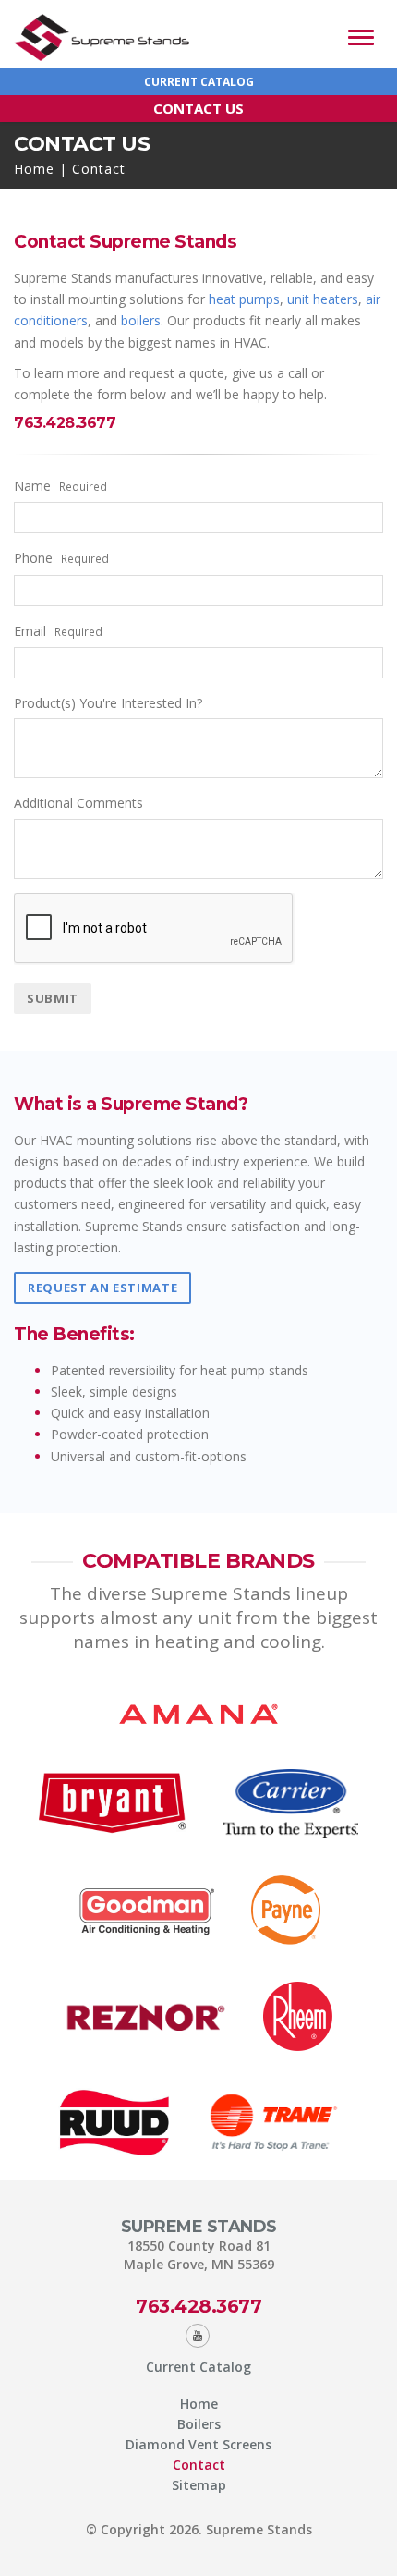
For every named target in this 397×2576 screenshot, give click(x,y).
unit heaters (323, 299)
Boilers (199, 2424)
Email (58, 631)
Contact (199, 2465)
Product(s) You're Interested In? (108, 703)
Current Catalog (199, 82)
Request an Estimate (102, 1288)
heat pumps (244, 299)
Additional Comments (78, 803)
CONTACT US (198, 108)
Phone (61, 558)
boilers (141, 320)
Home (34, 169)
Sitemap (199, 2485)
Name (60, 486)
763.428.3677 (198, 2306)
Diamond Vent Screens (198, 2444)
